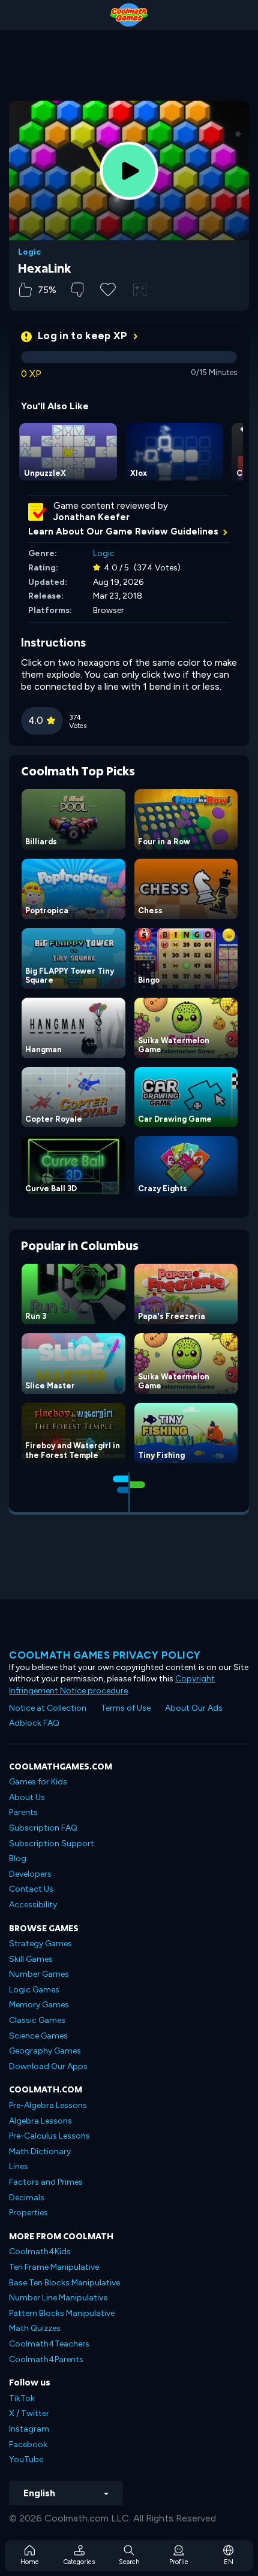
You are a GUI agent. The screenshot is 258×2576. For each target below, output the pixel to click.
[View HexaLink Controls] (140, 289)
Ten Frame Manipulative (54, 2267)
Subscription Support (52, 1843)
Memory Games (39, 2005)
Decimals (27, 2198)
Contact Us (31, 1889)
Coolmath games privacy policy (105, 1655)
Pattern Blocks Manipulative (62, 2313)
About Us (27, 1797)
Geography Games (45, 2051)
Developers (30, 1874)
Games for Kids (38, 1782)
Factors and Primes (46, 2182)
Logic (29, 252)
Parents (23, 1812)
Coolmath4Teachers (49, 2344)
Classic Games (37, 2020)
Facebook (28, 2444)
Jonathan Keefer (91, 517)
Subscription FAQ (43, 1828)
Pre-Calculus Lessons (49, 2136)
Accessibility (33, 1905)
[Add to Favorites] (108, 288)
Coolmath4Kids (40, 2252)
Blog (18, 1858)
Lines (19, 2166)
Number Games (39, 1974)
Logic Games (34, 1990)
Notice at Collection (48, 1708)
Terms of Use (126, 1708)
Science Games (38, 2036)
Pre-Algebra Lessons (48, 2105)
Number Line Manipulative (58, 2298)
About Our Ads (194, 1708)
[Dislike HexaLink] (77, 290)
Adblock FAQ (34, 1723)
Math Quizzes (35, 2328)
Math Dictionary (40, 2151)
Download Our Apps (48, 2066)
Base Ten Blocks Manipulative (64, 2283)
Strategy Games (40, 1944)
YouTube (26, 2459)
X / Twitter (29, 2413)
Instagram (29, 2429)
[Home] (129, 15)
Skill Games (31, 1959)
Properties (28, 2213)
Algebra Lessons (40, 2121)
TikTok (22, 2398)
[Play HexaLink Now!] (129, 171)
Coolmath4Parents (46, 2359)
